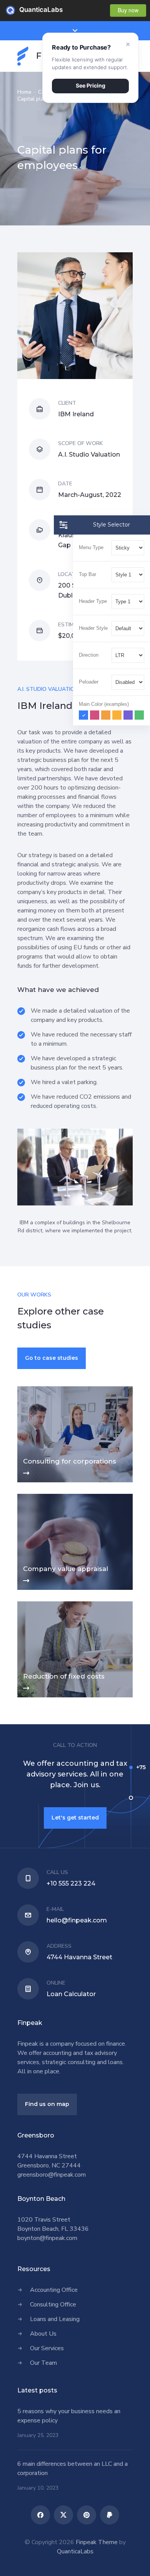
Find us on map (47, 2104)
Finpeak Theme (97, 2542)
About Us (43, 2334)
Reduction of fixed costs (64, 1676)
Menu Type (91, 547)
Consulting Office (53, 2304)
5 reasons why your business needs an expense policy (69, 2416)
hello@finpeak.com (77, 1920)
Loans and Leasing (55, 2319)
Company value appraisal (66, 1569)
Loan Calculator (71, 1994)
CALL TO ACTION (75, 1745)
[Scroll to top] (129, 2555)
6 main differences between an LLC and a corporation (72, 2468)
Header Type (93, 601)
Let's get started (75, 1818)
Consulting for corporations (70, 1461)
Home (24, 92)
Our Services (47, 2348)
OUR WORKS (34, 1295)
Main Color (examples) (104, 704)
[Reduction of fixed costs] (75, 1649)
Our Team (43, 2363)
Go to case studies (52, 1358)
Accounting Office (54, 2290)
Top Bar (87, 574)
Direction (89, 655)
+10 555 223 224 (71, 1883)
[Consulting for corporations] (75, 1434)
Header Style (93, 628)
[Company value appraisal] (75, 1542)
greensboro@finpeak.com (52, 2175)
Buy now (128, 10)
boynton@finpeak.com (47, 2238)
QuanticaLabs (24, 10)
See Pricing (91, 85)
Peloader (89, 682)
